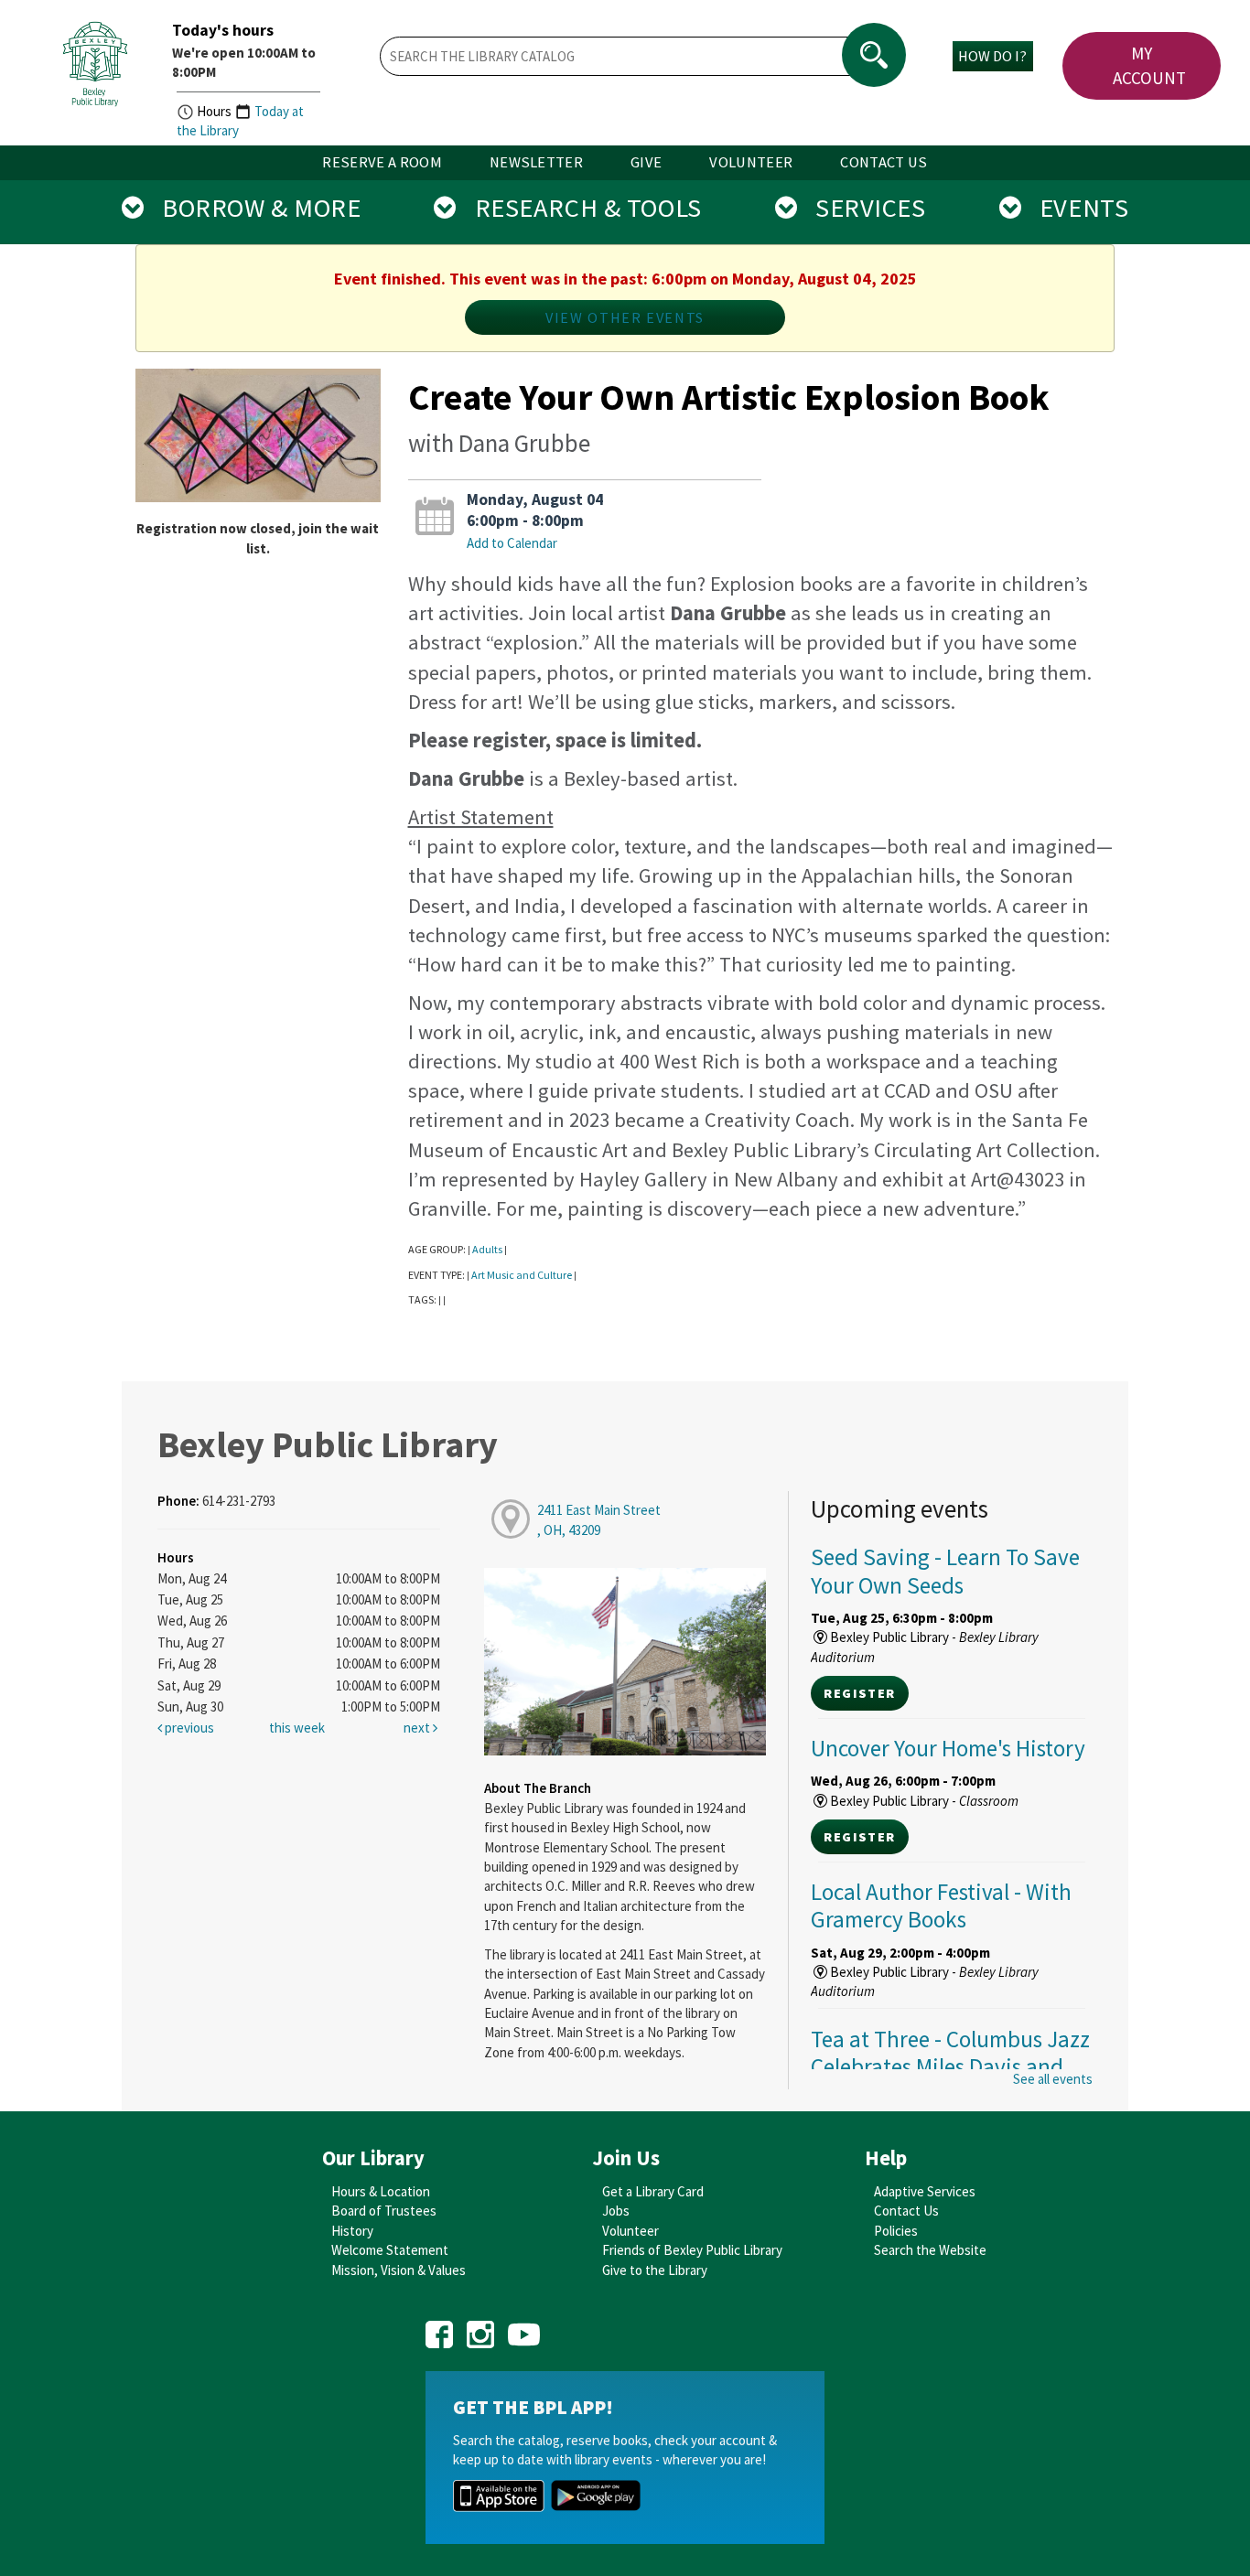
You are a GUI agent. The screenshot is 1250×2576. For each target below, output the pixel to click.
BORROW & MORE (252, 208)
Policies (896, 2231)
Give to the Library (655, 2270)
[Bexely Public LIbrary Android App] (596, 2494)
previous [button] (188, 1728)
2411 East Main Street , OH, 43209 (599, 1519)
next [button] (418, 1728)
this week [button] (297, 1728)
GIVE (646, 162)
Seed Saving (945, 1571)
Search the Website (930, 2250)
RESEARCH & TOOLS (579, 208)
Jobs (616, 2211)
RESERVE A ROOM (382, 162)
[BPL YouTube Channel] (524, 2329)
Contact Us (906, 2211)
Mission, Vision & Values (399, 2270)
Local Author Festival (941, 1905)
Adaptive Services (925, 2191)
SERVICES (861, 208)
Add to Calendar (512, 543)
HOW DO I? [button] (992, 56)
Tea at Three (950, 2066)
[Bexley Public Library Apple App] (499, 2494)
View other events (625, 317)
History (352, 2231)
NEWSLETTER (536, 162)
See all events (1053, 2079)
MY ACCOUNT (1149, 65)
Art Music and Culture (522, 1275)
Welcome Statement (390, 2250)
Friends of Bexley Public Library (692, 2250)
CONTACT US (884, 162)
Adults (487, 1249)
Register (859, 1693)
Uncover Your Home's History (948, 1748)
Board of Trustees (384, 2211)
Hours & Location (381, 2191)
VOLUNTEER (751, 162)
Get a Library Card (653, 2191)
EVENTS (1075, 208)
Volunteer (630, 2231)
